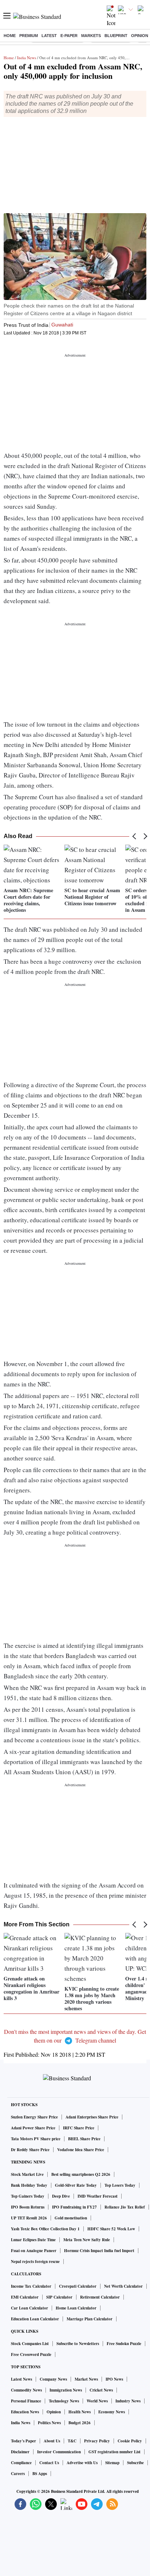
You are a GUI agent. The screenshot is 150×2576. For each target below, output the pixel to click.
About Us (52, 2441)
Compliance (21, 2463)
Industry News (128, 2401)
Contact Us (49, 2463)
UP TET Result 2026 (29, 2218)
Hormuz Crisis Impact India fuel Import (99, 2251)
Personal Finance (26, 2401)
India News (27, 58)
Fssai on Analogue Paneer (34, 2251)
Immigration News (66, 2390)
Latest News (21, 2379)
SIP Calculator (59, 2297)
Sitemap (112, 2463)
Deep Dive (61, 2196)
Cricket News (101, 2390)
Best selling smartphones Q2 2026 (81, 2174)
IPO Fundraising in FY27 (74, 2207)
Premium (29, 36)
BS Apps (40, 2474)
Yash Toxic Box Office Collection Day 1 (45, 2229)
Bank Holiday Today (29, 2185)
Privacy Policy (97, 2441)
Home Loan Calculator (76, 2308)
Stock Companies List (30, 2344)
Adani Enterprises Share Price (92, 2117)
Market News (86, 2379)
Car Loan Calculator (29, 2308)
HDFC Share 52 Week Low (111, 2229)
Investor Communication (59, 2452)
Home (10, 36)
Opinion (140, 36)
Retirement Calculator (100, 2297)
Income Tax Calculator (31, 2286)
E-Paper (69, 36)
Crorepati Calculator (78, 2286)
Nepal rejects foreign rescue (35, 2262)
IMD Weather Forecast (98, 2196)
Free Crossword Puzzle (31, 2354)
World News (97, 2401)
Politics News (49, 2423)
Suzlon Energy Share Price (34, 2117)
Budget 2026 (80, 2423)
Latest (49, 36)
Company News (53, 2379)
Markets (91, 36)
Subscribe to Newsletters (78, 2344)
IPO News (114, 2379)
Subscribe (135, 2463)
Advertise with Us (82, 2463)
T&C (72, 2441)
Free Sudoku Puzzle (124, 2344)
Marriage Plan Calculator (90, 2319)
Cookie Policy (130, 2441)
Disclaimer (20, 2452)
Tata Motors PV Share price (36, 2139)
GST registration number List (115, 2452)
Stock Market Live (27, 2174)
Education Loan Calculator (35, 2319)
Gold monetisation (71, 2218)
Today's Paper (23, 2441)
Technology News (64, 2401)
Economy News (112, 2412)
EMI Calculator (25, 2297)
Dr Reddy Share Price (30, 2150)
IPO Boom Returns (28, 2207)
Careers (18, 2474)
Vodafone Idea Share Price (81, 2150)
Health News (80, 2412)
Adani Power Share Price (33, 2128)
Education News (25, 2412)
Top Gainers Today (28, 2196)
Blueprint (116, 36)
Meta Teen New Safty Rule (87, 2240)
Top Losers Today (120, 2185)
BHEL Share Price (84, 2139)
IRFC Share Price (79, 2128)
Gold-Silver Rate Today (76, 2185)
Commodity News (26, 2390)
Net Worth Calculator (123, 2286)
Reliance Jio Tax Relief (125, 2207)
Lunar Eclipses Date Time (33, 2240)
